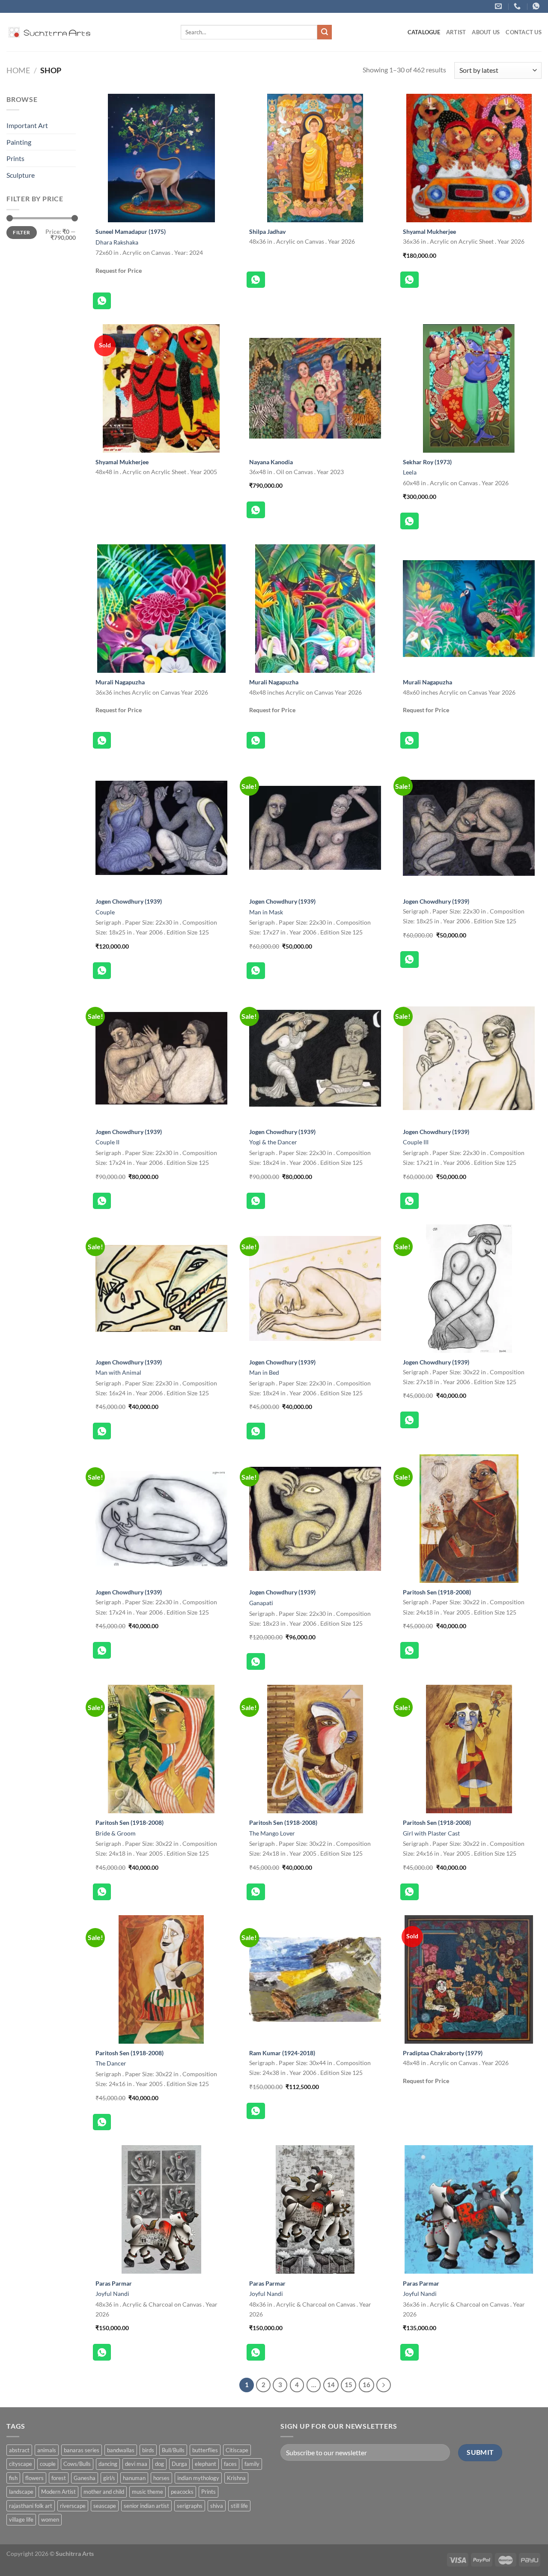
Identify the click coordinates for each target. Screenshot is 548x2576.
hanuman (134, 2478)
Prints (15, 158)
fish (13, 2478)
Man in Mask (266, 912)
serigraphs (190, 2506)
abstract (19, 2450)
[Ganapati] (315, 1519)
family (252, 2464)
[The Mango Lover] (315, 1749)
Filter (21, 232)
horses (161, 2478)
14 (331, 2385)
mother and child (104, 2492)
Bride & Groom (116, 1833)
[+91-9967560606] (537, 6)
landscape (21, 2492)
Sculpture (21, 175)
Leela (410, 472)
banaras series (82, 2450)
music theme (147, 2492)
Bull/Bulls (173, 2450)
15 (348, 2385)
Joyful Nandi (112, 2294)
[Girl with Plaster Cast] (469, 1749)
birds (148, 2450)
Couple (105, 912)
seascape (105, 2506)
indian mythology (198, 2478)
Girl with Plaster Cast (431, 1833)
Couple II (107, 1142)
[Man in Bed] (315, 1289)
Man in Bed (264, 1372)
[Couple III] (469, 1058)
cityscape (21, 2464)
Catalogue (424, 32)
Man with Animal (118, 1372)
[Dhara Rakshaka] (161, 158)
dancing (108, 2464)
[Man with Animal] (161, 1289)
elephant (205, 2464)
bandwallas (121, 2450)
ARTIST (456, 32)
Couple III (416, 1142)
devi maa (136, 2464)
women (50, 2519)
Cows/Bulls (77, 2464)
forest (59, 2478)
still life (239, 2506)
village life (21, 2519)
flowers (34, 2478)
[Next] (384, 2385)
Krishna (236, 2478)
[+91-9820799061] (518, 6)
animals (47, 2450)
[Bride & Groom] (161, 1749)
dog (159, 2464)
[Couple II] (161, 1058)
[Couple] (161, 828)
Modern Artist (58, 2492)
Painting (19, 142)
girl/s (109, 2478)
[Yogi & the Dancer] (315, 1058)
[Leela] (469, 388)
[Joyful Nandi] (161, 2209)
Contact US (524, 32)
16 (366, 2385)
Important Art (27, 125)
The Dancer (111, 2063)
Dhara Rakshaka (117, 242)
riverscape (73, 2506)
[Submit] (325, 32)
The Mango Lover (272, 1833)
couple (48, 2464)
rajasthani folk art (31, 2506)
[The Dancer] (161, 1979)
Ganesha (85, 2478)
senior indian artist (146, 2506)
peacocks (182, 2492)
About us (486, 32)
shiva (217, 2506)
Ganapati (261, 1603)
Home (18, 70)
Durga (179, 2464)
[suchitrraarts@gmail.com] (499, 6)
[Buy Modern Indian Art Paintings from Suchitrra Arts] (49, 32)
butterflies (205, 2450)
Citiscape (237, 2450)
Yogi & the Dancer (273, 1142)
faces (230, 2464)
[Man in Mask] (315, 828)
